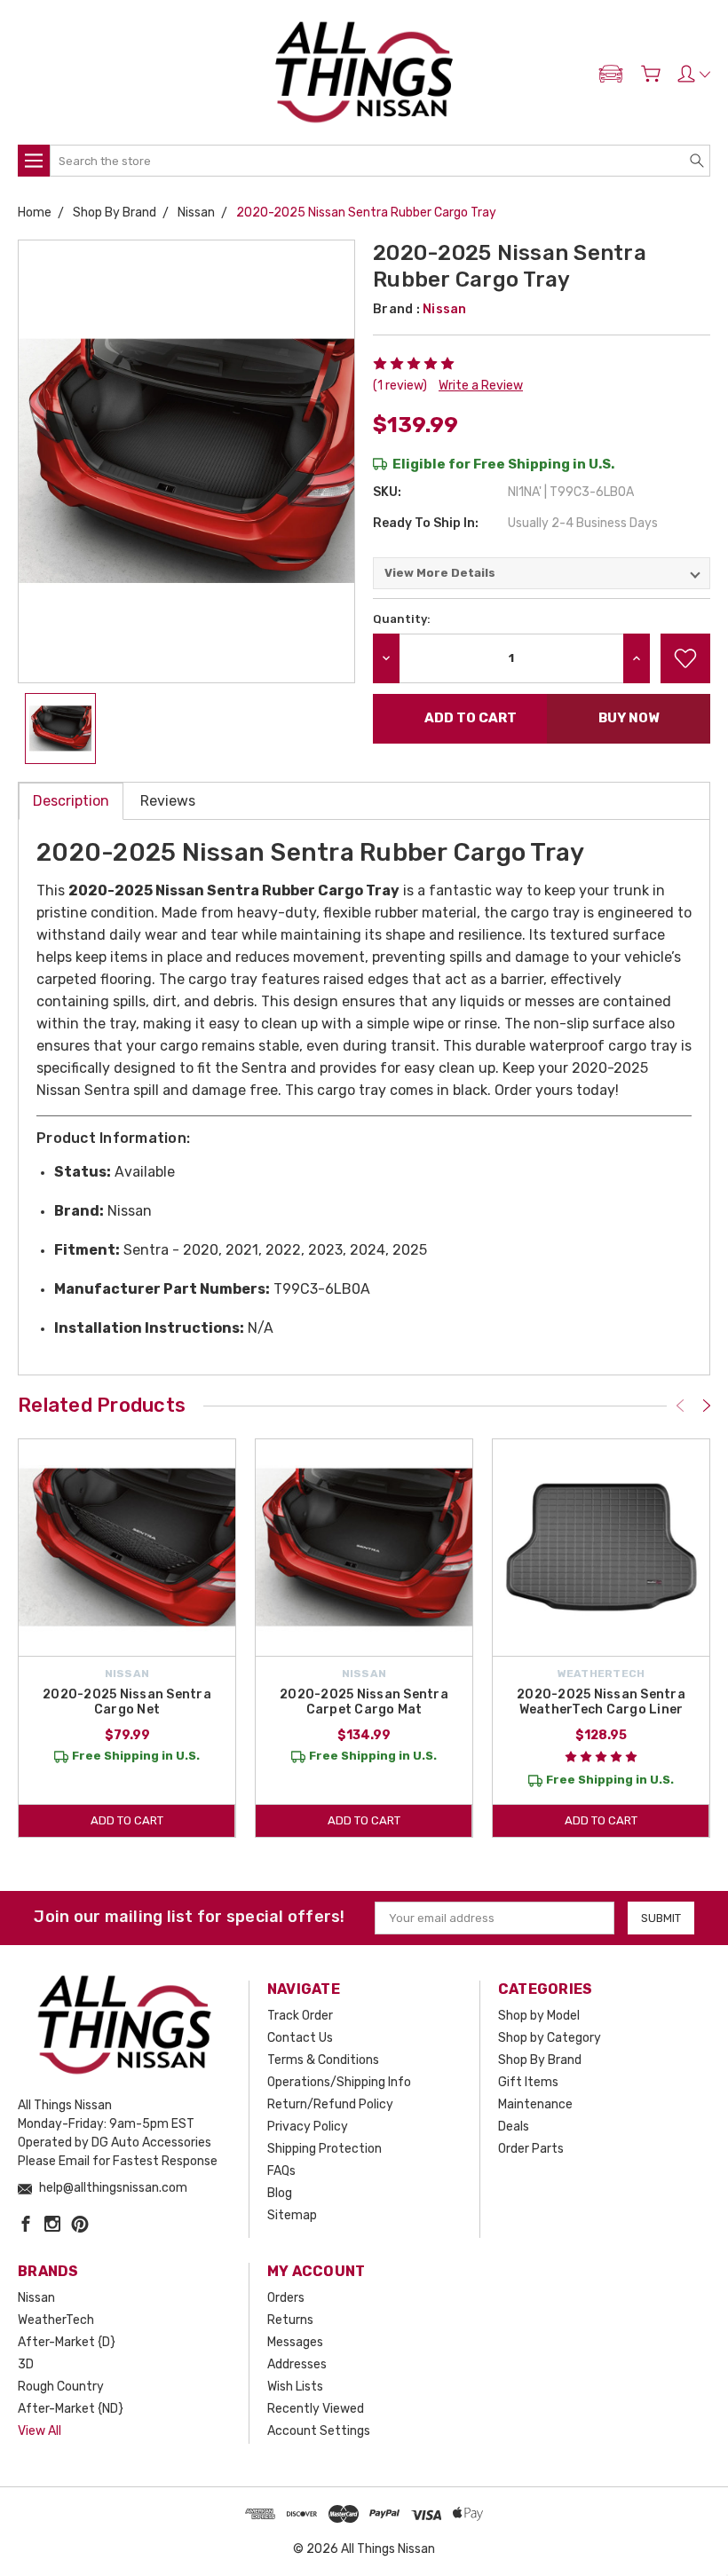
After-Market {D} (67, 2342)
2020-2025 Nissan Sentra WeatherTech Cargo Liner (601, 1702)
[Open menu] (34, 161)
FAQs (281, 2171)
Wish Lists (295, 2387)
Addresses (297, 2364)
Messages (295, 2342)
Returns (290, 2320)
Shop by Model (539, 2016)
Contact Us (300, 2038)
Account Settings (319, 2431)
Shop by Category (550, 2038)
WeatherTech (56, 2320)
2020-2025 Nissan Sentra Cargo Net (127, 1702)
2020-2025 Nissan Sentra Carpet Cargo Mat (364, 1702)
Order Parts (531, 2149)
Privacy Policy (308, 2127)
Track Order (300, 2016)
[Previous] (680, 1406)
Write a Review (481, 386)
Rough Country (61, 2387)
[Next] (707, 1406)
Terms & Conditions (323, 2060)
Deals (514, 2127)
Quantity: (402, 619)
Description (71, 801)
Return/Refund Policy (330, 2104)
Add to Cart (127, 1820)
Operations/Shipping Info (339, 2082)
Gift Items (528, 2082)
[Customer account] (694, 74)
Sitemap (292, 2215)
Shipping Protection (324, 2149)
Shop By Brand (540, 2060)
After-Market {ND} (71, 2409)
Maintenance (535, 2104)
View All (40, 2431)
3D (26, 2364)
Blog (280, 2193)
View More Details (440, 573)
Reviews (168, 801)
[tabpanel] (127, 1638)
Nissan (36, 2298)
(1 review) (400, 386)
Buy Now (629, 718)
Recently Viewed (316, 2409)
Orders (286, 2298)
